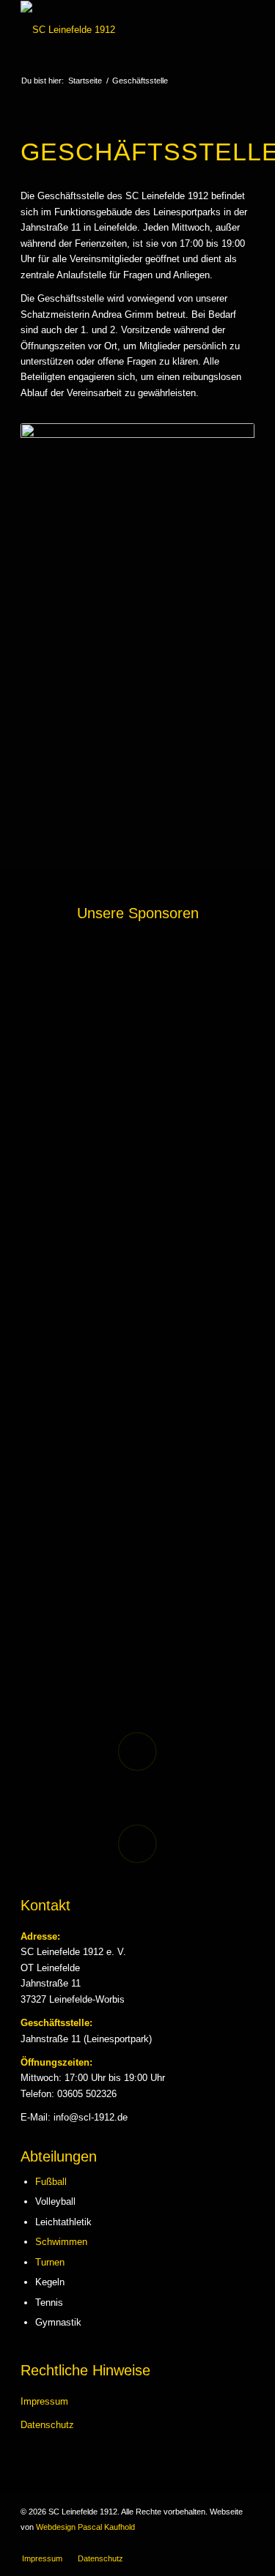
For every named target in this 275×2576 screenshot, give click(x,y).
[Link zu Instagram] (243, 2543)
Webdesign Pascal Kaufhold (85, 2527)
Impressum (44, 2401)
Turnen (50, 2262)
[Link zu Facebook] (221, 2543)
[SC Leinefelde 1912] (114, 30)
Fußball (51, 2182)
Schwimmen (61, 2242)
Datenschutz (47, 2425)
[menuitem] (42, 2558)
